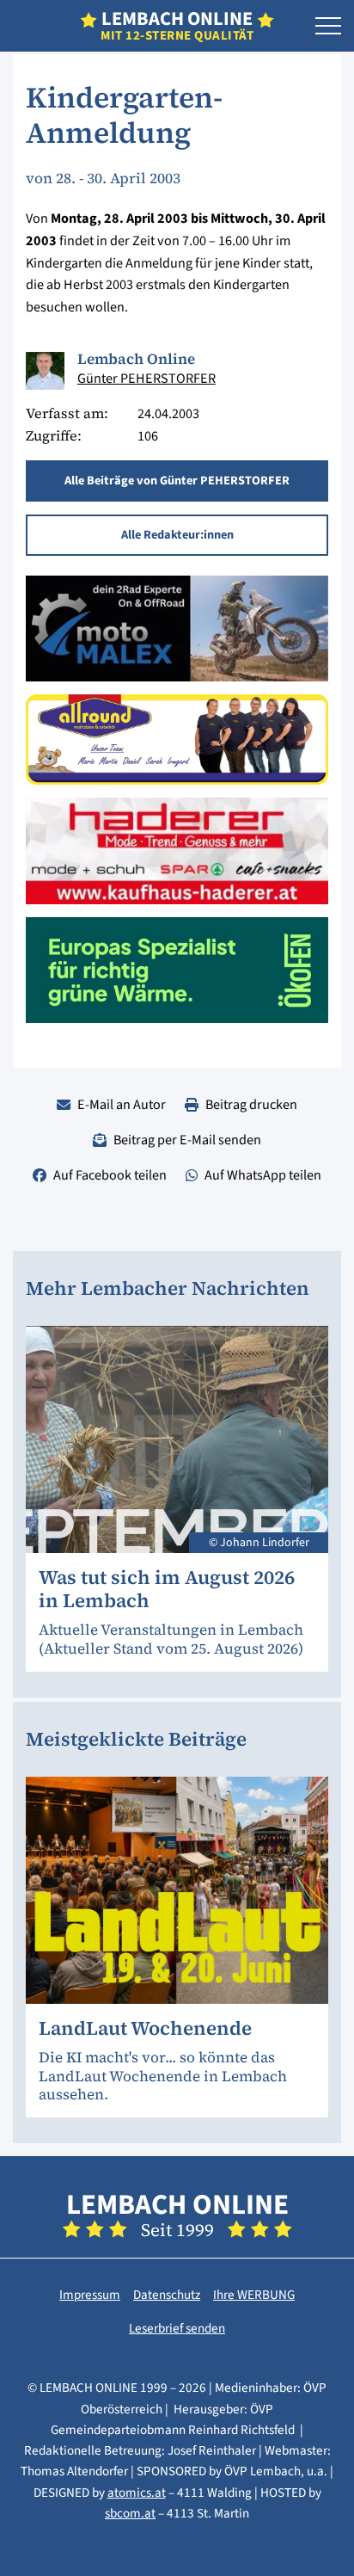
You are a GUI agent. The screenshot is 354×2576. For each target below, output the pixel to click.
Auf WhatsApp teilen (263, 1175)
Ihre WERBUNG (254, 2295)
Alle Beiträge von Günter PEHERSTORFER (177, 481)
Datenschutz (167, 2295)
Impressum (90, 2295)
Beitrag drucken (251, 1104)
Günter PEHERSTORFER (146, 378)
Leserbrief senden (177, 2328)
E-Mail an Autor (122, 1104)
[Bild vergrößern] (45, 371)
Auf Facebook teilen (110, 1175)
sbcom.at (130, 2513)
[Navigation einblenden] (328, 27)
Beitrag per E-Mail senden (187, 1140)
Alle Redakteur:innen (177, 535)
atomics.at (137, 2493)
